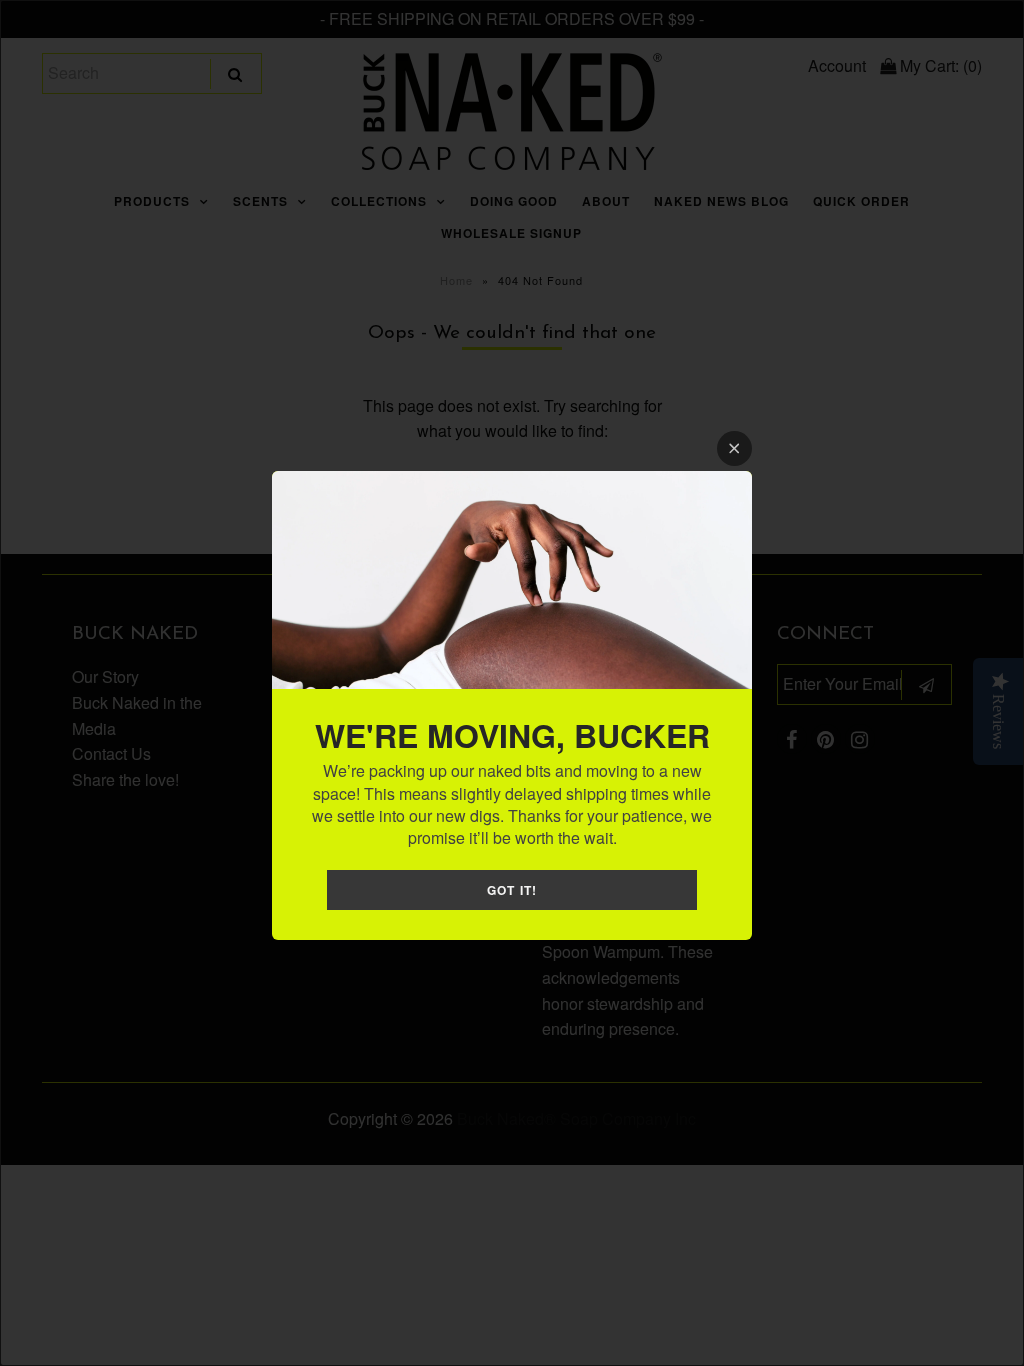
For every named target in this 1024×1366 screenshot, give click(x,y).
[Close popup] (734, 448)
